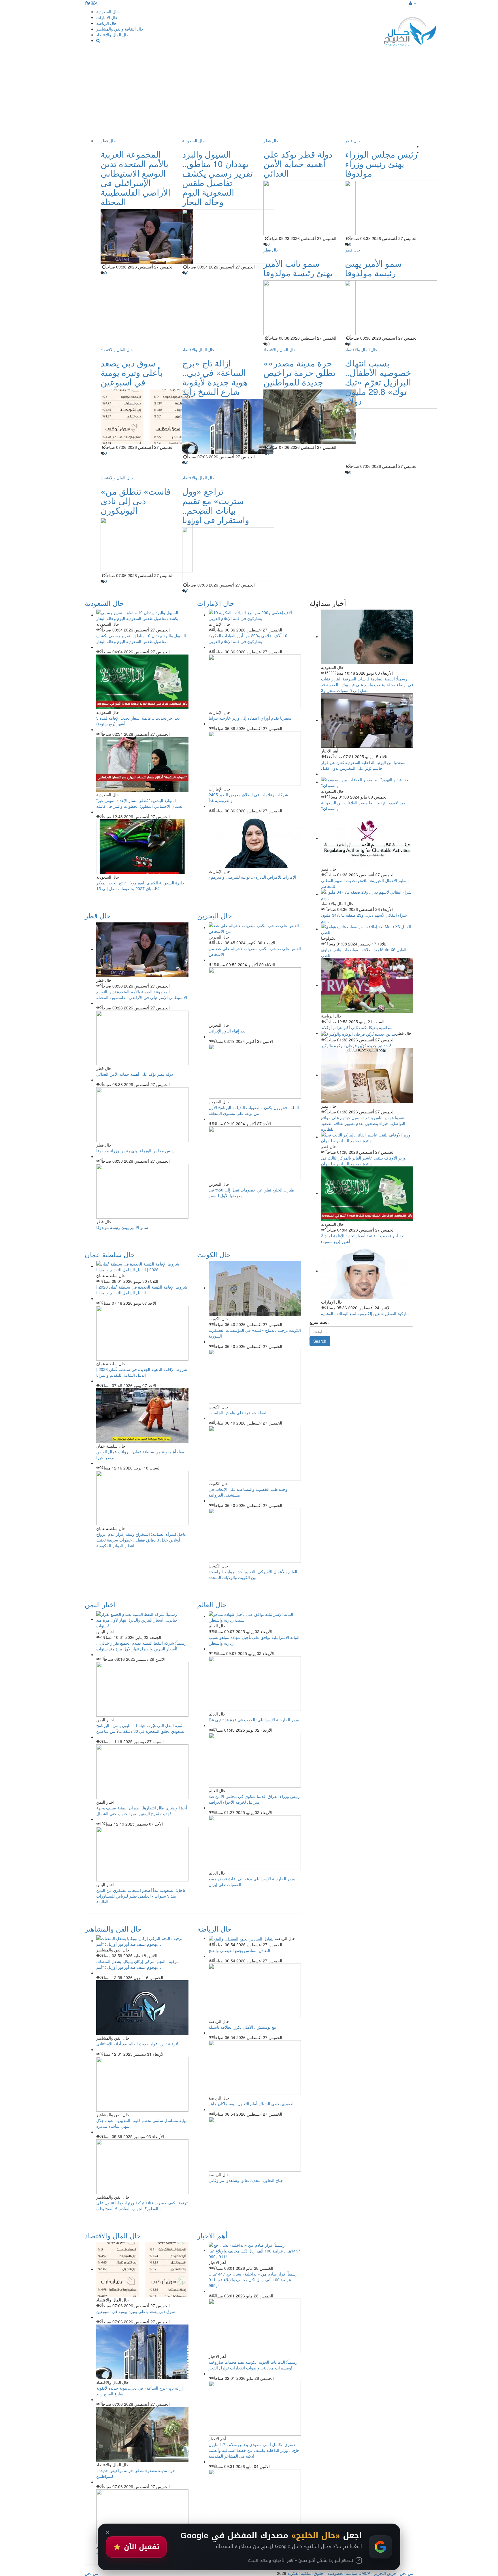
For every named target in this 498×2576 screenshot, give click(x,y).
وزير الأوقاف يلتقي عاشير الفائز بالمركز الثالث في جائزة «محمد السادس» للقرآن (363, 1161)
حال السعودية (108, 12)
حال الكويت (214, 1254)
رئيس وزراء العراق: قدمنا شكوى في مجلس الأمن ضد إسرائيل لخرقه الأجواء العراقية (254, 1799)
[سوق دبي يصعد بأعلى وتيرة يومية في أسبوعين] (142, 2269)
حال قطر (108, 141)
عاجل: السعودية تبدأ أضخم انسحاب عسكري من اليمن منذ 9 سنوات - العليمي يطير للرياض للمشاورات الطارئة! (141, 1896)
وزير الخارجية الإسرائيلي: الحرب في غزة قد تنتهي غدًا (254, 1720)
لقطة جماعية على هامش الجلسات (237, 1412)
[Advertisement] (249, 94)
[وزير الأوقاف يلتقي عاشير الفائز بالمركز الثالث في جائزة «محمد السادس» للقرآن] (367, 1137)
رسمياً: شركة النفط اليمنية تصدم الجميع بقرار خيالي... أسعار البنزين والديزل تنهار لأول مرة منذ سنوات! (141, 1646)
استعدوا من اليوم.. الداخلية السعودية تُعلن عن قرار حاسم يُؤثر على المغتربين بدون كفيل (364, 765)
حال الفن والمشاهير (113, 1929)
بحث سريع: (319, 1322)
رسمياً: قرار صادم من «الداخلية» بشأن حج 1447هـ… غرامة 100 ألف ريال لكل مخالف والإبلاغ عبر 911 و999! (253, 2280)
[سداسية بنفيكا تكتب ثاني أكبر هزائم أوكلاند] (367, 985)
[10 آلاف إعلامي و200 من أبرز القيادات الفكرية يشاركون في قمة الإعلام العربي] (255, 615)
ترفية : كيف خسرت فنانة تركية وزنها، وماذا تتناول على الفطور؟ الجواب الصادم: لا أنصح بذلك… (142, 2206)
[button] (413, 3)
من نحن (406, 2573)
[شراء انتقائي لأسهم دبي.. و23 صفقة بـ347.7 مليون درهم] (367, 894)
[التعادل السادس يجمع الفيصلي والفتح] (242, 1938)
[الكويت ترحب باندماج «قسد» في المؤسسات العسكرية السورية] (255, 1288)
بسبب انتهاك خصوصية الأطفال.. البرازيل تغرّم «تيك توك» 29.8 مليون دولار (378, 382)
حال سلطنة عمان (110, 1254)
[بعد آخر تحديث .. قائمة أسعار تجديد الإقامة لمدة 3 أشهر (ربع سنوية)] (367, 1193)
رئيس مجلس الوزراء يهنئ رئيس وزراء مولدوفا (381, 163)
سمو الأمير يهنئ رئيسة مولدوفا (373, 268)
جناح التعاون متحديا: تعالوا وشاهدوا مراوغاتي (246, 2180)
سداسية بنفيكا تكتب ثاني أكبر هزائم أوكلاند (357, 1027)
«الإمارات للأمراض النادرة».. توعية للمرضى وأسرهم (252, 877)
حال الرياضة (106, 23)
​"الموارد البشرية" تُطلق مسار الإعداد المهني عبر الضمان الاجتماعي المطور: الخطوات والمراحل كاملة (140, 803)
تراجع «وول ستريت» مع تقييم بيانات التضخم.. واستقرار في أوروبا (216, 505)
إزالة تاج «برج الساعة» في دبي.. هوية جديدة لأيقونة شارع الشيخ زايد (215, 377)
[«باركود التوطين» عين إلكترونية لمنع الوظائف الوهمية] (367, 1271)
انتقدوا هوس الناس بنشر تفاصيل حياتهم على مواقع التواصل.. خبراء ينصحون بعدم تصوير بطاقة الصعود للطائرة (363, 1123)
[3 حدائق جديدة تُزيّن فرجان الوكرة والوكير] (359, 1033)
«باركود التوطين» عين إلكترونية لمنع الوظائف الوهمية (365, 1313)
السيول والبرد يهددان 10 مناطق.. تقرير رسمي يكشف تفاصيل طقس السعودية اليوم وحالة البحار (217, 178)
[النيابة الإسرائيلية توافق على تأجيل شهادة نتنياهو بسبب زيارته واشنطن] (255, 1616)
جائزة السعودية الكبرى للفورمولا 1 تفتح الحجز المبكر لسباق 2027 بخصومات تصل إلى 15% (140, 886)
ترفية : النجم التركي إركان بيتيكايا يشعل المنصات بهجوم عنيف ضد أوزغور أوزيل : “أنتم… (137, 1964)
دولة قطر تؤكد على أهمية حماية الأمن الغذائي (298, 163)
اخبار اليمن (100, 1604)
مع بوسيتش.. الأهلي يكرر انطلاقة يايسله (242, 2027)
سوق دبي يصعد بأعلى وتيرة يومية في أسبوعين (132, 372)
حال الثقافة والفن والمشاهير (120, 29)
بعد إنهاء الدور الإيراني (227, 1031)
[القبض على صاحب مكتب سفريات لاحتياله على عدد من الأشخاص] (255, 927)
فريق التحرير (385, 2573)
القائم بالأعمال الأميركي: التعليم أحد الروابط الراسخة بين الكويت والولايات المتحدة (253, 1574)
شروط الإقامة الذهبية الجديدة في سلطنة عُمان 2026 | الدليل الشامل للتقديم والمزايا (142, 1290)
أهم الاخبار (212, 2235)
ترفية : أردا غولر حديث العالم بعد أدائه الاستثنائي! (137, 2044)
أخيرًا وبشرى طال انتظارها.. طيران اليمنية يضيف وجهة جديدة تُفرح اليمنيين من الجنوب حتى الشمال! (142, 1811)
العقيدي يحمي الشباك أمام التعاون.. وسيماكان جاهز (252, 2104)
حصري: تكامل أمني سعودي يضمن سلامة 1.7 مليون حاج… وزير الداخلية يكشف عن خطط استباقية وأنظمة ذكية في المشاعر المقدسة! (254, 2450)
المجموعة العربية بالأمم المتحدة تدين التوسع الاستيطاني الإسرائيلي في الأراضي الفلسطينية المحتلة (135, 178)
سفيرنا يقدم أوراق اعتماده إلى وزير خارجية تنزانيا (250, 718)
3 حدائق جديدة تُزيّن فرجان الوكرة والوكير (356, 1045)
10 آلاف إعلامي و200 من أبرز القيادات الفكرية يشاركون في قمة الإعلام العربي (248, 638)
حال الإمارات (107, 17)
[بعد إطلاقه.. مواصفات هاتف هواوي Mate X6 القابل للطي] (367, 929)
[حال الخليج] (410, 30)
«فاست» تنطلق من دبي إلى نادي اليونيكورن (136, 501)
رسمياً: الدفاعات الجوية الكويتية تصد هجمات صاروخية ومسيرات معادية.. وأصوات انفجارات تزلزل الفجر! (253, 2365)
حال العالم (212, 1604)
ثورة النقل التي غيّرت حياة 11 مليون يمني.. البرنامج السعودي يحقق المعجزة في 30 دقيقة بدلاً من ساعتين (141, 1728)
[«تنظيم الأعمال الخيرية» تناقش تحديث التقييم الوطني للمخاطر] (367, 838)
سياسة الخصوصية (342, 2573)
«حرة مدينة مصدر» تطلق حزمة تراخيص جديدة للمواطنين (299, 372)
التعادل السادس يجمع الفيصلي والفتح (239, 1950)
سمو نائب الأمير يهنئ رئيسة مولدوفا (298, 268)
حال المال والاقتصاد (113, 35)
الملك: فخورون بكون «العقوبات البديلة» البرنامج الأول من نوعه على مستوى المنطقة (254, 1110)
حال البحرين (215, 915)
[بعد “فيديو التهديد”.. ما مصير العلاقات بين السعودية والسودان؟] (367, 782)
